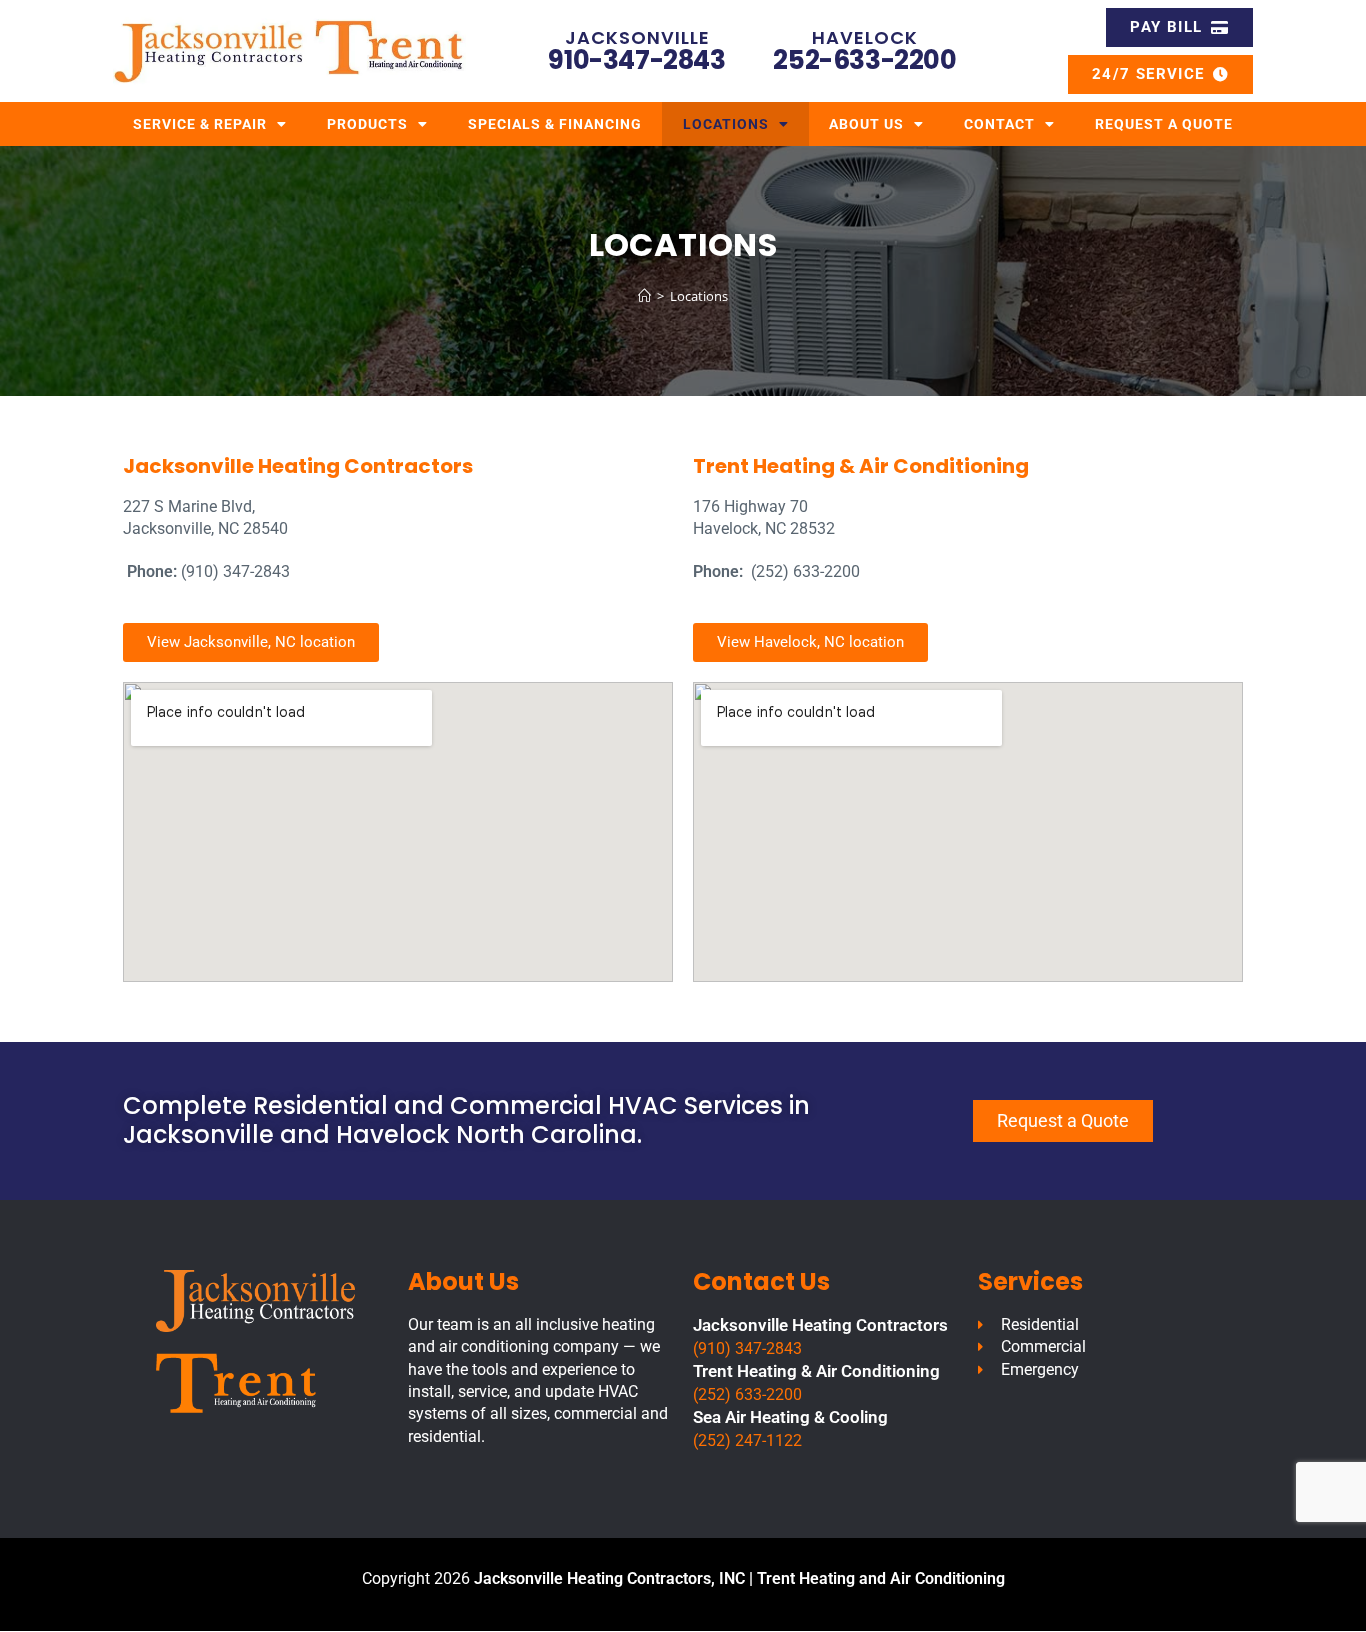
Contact (999, 124)
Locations (726, 124)
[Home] (644, 296)
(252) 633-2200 (747, 1394)
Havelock (865, 37)
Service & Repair (200, 124)
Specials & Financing (555, 124)
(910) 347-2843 (747, 1348)
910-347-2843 (636, 60)
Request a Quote (1164, 124)
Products (367, 124)
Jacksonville (637, 37)
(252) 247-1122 (747, 1440)
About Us (866, 124)
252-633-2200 (864, 60)
